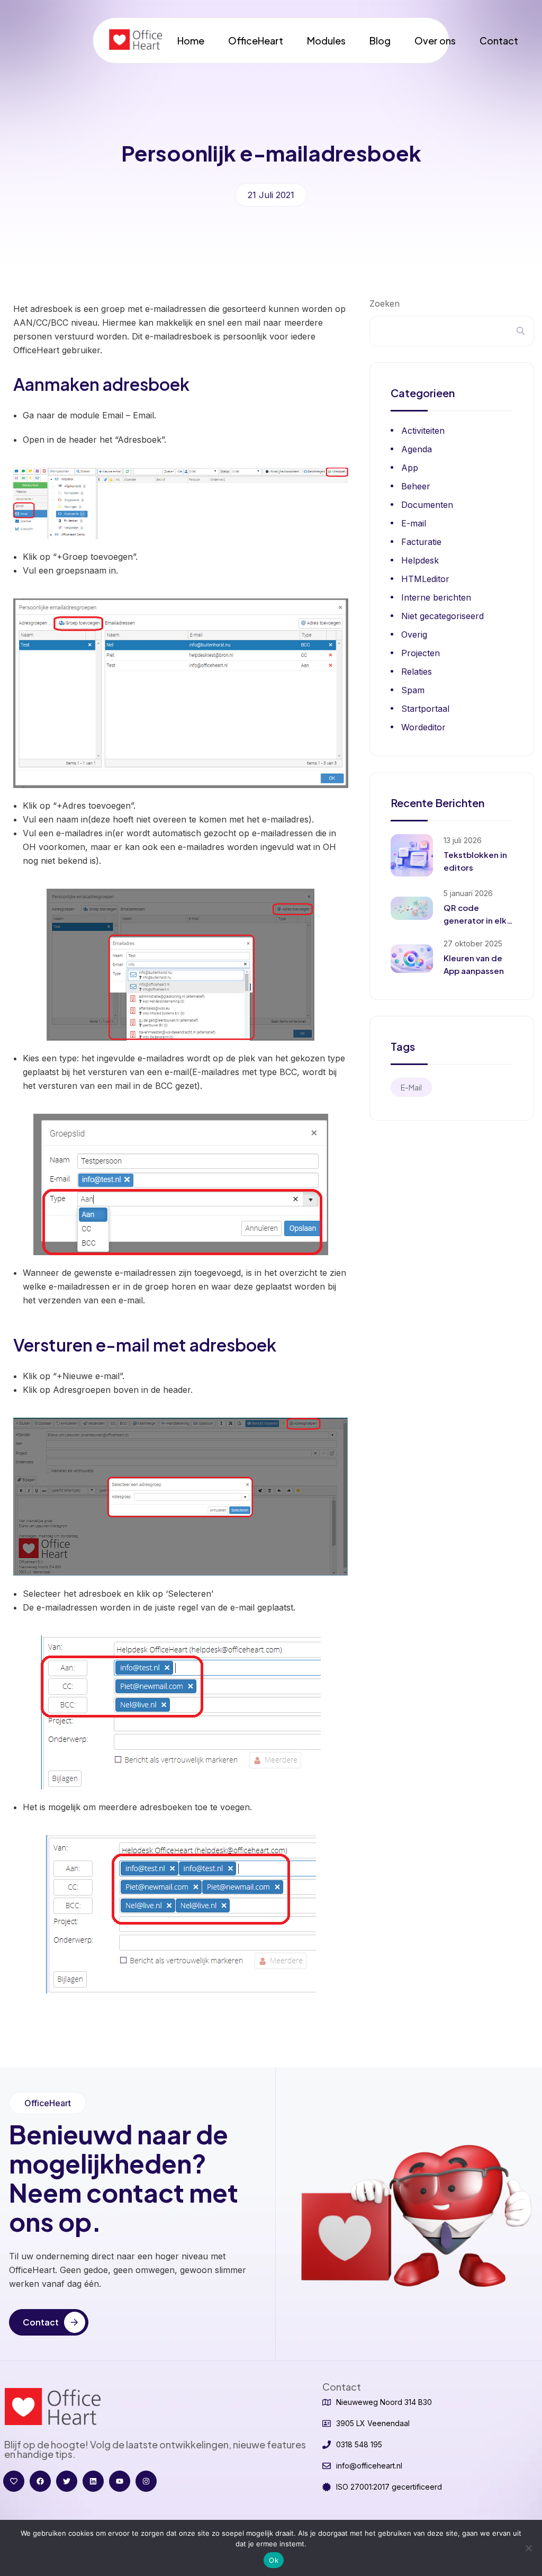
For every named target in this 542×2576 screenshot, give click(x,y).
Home (191, 41)
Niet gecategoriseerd (442, 616)
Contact (499, 41)
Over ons (435, 41)
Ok (274, 2560)
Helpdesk (420, 560)
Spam (413, 690)
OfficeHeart (256, 41)
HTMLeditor (425, 579)
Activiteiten (423, 431)
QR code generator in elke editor (478, 920)
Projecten (421, 653)
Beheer (416, 486)
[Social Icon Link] (14, 2481)
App (410, 468)
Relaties (417, 672)
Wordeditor (423, 727)
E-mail (414, 523)
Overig (414, 634)
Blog (380, 41)
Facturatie (421, 542)
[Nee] (529, 2548)
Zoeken (385, 303)
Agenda (417, 449)
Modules (326, 41)
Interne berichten (436, 597)
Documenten (427, 505)
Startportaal (425, 709)
